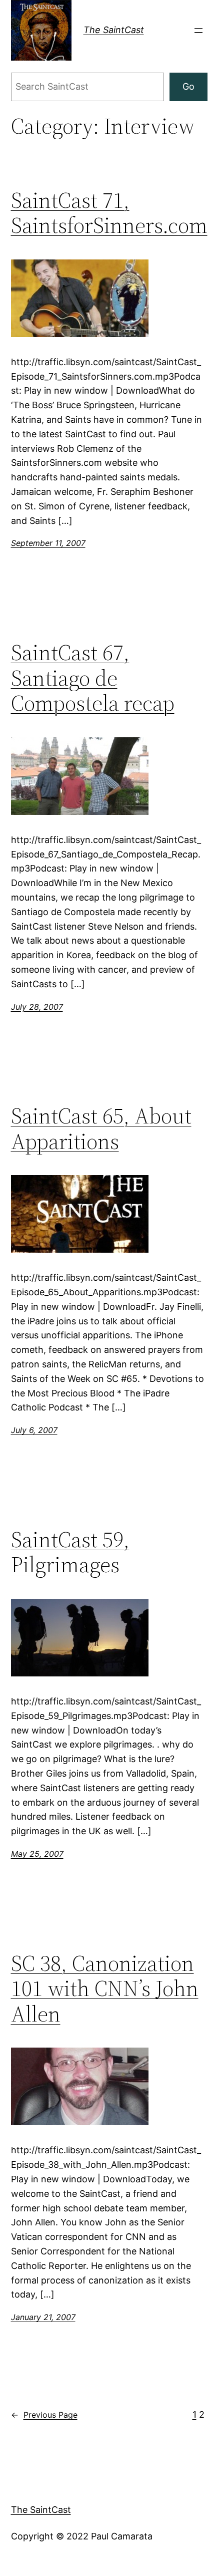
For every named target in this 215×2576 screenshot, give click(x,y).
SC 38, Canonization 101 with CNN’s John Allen (105, 1989)
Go (188, 86)
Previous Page (44, 2415)
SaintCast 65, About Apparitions (101, 1129)
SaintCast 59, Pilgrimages (70, 1552)
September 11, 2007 (48, 543)
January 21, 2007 (43, 2317)
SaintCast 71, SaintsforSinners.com (109, 213)
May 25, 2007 (37, 1854)
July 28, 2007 (37, 1007)
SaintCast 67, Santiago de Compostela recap (93, 678)
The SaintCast (114, 30)
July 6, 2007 (34, 1430)
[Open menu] (198, 31)
